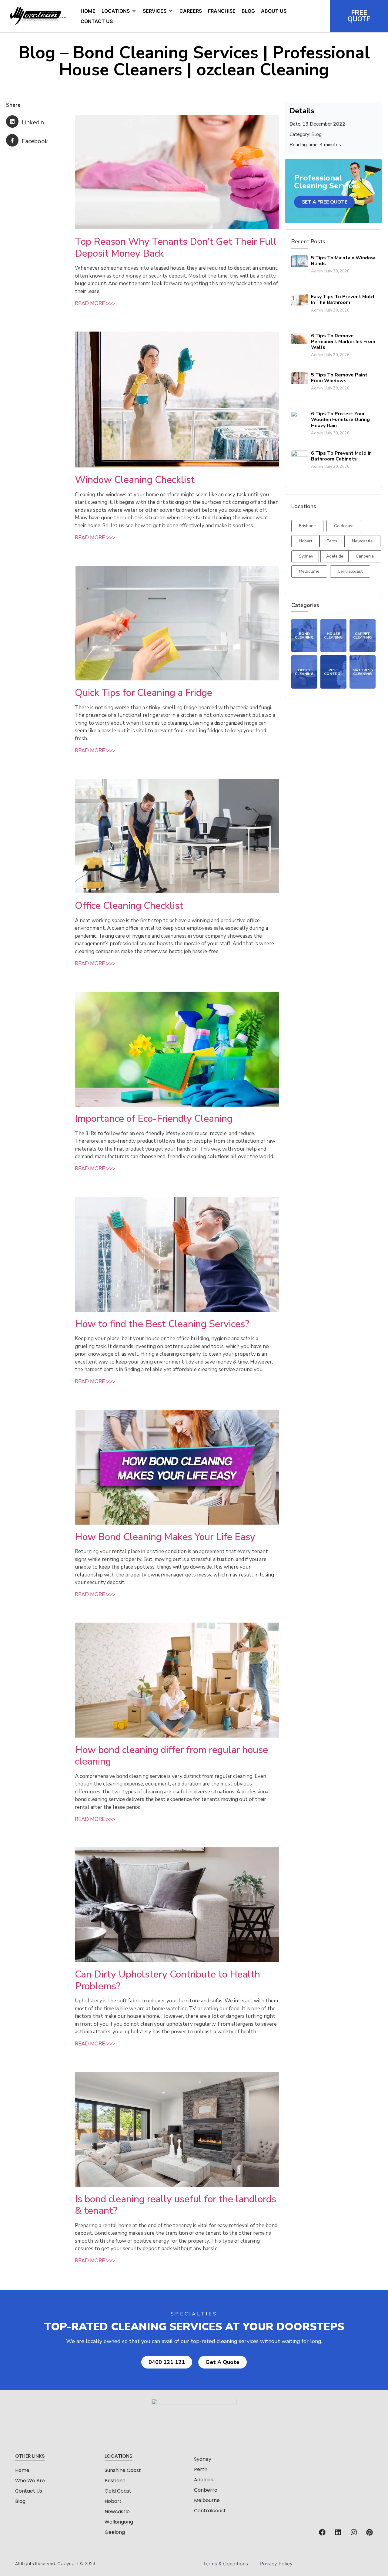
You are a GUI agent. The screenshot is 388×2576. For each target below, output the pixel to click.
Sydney (203, 2459)
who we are (30, 2481)
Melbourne (207, 2500)
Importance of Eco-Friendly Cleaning (154, 1119)
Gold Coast (118, 2491)
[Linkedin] (338, 2532)
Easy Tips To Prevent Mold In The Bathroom (343, 300)
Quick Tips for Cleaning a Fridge (144, 693)
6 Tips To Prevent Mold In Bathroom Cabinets (341, 456)
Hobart (113, 2501)
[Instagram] (354, 2532)
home (22, 2470)
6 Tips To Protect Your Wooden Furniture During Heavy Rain (340, 420)
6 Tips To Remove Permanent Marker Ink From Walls (343, 342)
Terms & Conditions (226, 2564)
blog (20, 2501)
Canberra (206, 2490)
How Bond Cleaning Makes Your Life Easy (165, 1537)
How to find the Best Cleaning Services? (162, 1324)
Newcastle (117, 2512)
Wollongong (119, 2522)
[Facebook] (322, 2532)
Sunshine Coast (123, 2470)
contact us (29, 2491)
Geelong (115, 2532)
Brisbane (115, 2481)
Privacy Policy (276, 2564)
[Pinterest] (370, 2532)
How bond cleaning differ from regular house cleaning (171, 1756)
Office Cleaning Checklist (129, 906)
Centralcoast (210, 2511)
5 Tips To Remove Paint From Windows (339, 378)
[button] (119, 11)
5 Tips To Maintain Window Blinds (343, 261)
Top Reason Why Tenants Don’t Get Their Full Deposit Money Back (176, 247)
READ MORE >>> (95, 303)
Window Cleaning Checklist (135, 480)
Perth (201, 2469)
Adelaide (204, 2480)
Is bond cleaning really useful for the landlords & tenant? (176, 2205)
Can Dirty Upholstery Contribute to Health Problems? (167, 1980)
